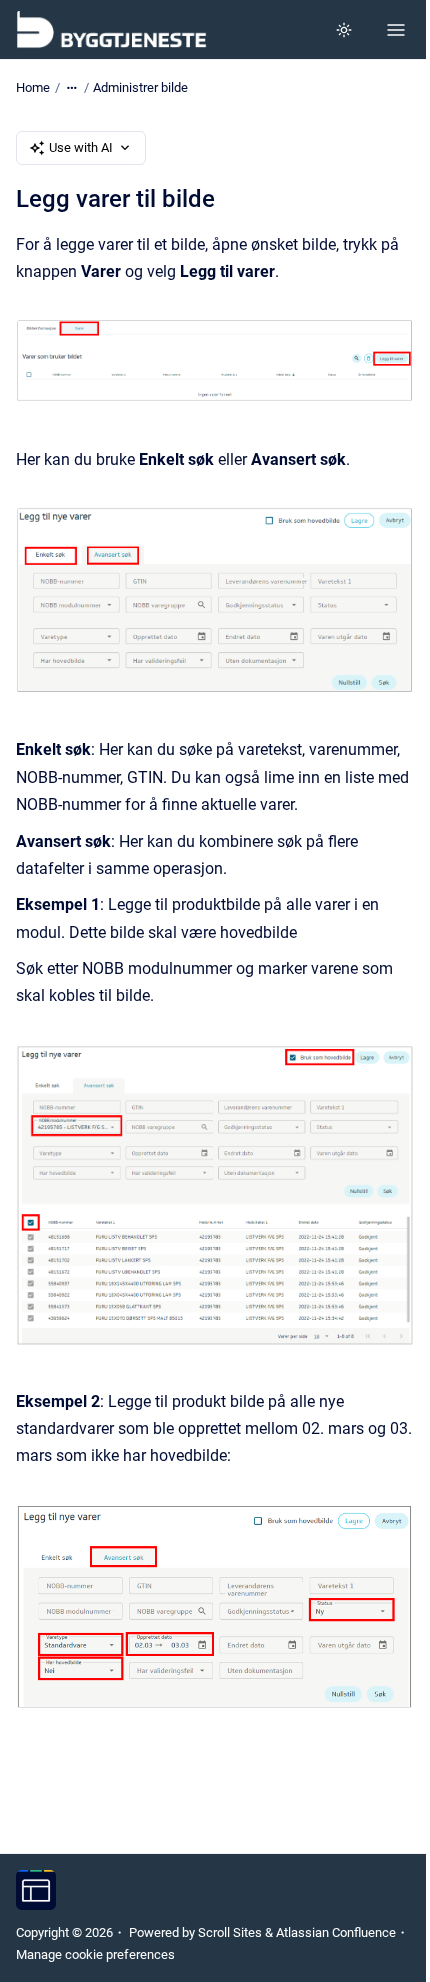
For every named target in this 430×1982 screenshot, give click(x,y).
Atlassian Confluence (336, 1932)
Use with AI (81, 147)
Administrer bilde (140, 87)
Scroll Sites (230, 1932)
